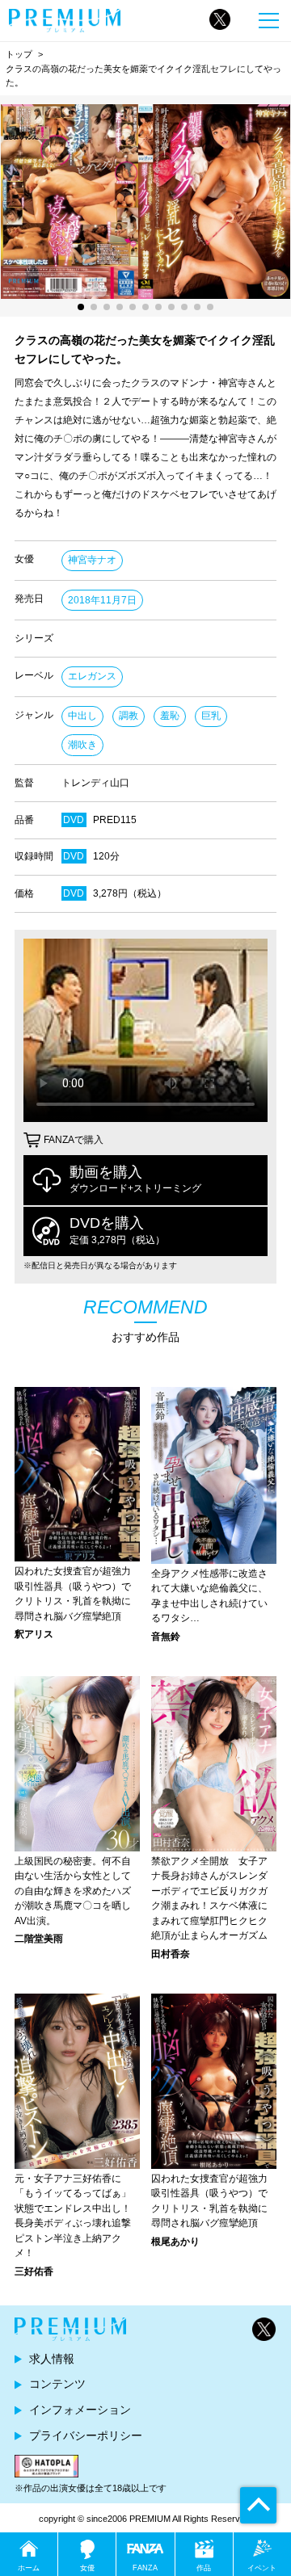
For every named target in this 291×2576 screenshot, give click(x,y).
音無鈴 (166, 1637)
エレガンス (92, 676)
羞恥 (170, 716)
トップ (19, 54)
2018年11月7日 (102, 600)
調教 (129, 716)
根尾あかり (175, 2242)
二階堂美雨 (39, 1939)
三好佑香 (34, 2271)
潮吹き (82, 745)
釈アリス (34, 1634)
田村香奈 (171, 1954)
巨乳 (211, 716)
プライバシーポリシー (86, 2435)
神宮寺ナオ (92, 560)
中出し (82, 716)
